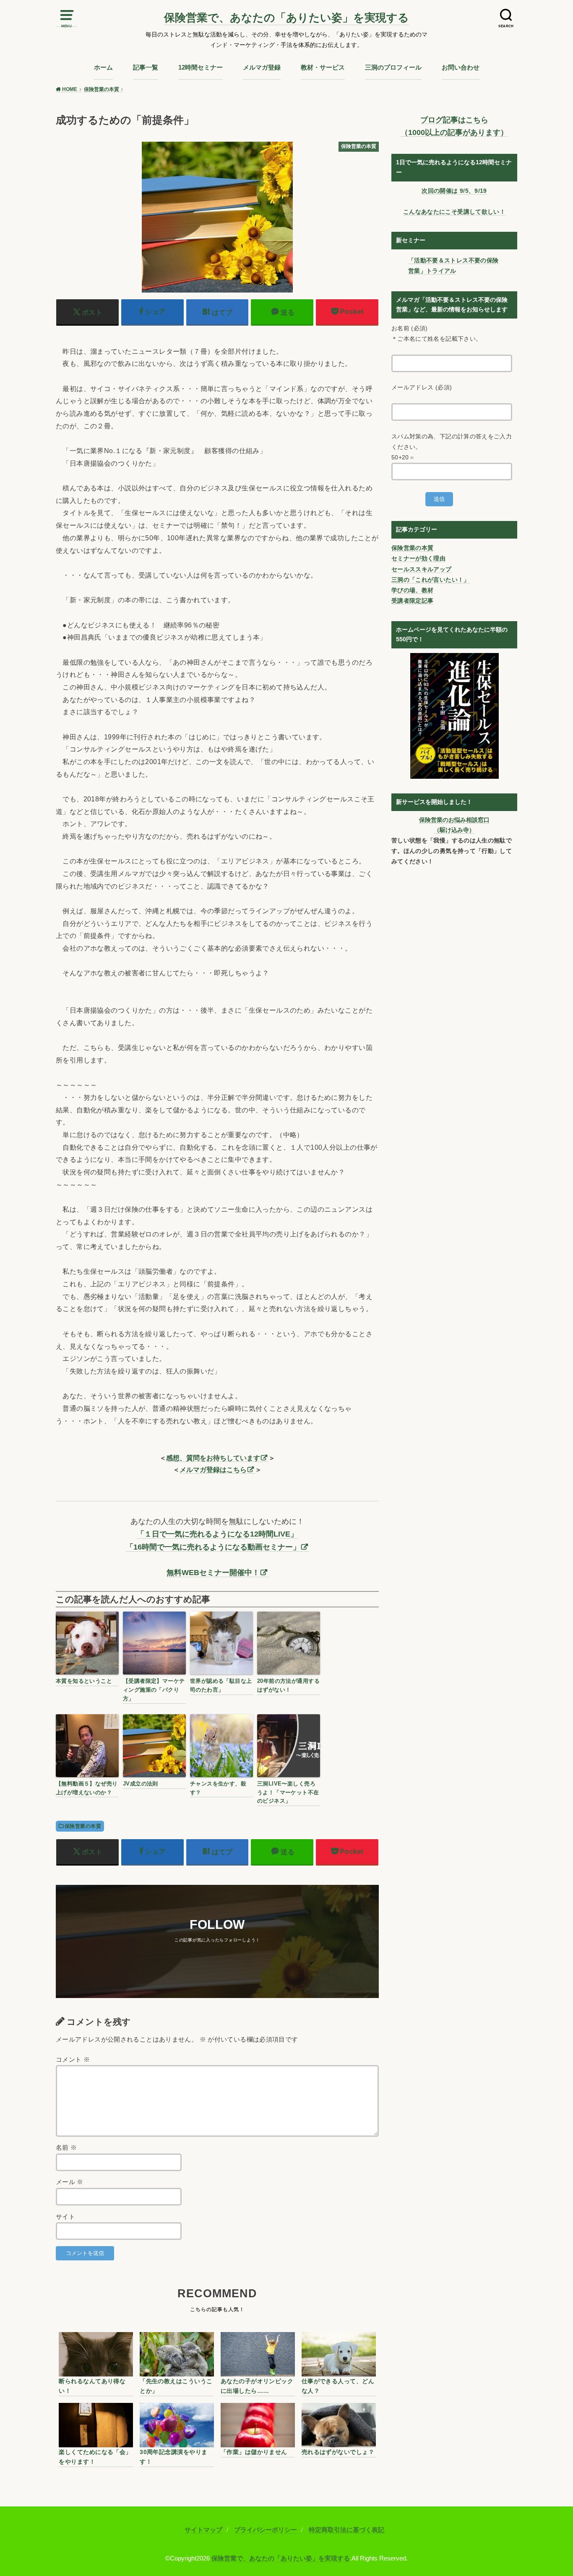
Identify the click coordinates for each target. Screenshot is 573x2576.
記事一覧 (146, 67)
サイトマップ (203, 2530)
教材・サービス (323, 67)
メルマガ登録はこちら (213, 1469)
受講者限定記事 (412, 601)
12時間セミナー (201, 67)
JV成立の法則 (141, 1784)
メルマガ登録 (262, 67)
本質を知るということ (84, 1681)
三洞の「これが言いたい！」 (431, 580)
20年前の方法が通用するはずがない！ (288, 1685)
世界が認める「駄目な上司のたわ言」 (221, 1685)
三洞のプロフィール (393, 67)
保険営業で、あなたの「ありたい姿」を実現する (286, 18)
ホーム (103, 67)
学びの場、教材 (412, 590)
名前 (66, 2148)
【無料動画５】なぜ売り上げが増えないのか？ (87, 1788)
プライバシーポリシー (266, 2530)
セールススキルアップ (422, 569)
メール (70, 2182)
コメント (73, 2060)
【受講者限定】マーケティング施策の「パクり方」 (154, 1690)
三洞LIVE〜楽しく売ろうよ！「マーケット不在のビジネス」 (288, 1792)
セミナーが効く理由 (418, 558)
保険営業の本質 (83, 1826)
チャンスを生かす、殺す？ (218, 1788)
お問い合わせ (461, 67)
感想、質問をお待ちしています (213, 1458)
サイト (65, 2217)
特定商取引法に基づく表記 (346, 2530)
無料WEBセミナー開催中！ (213, 1573)
